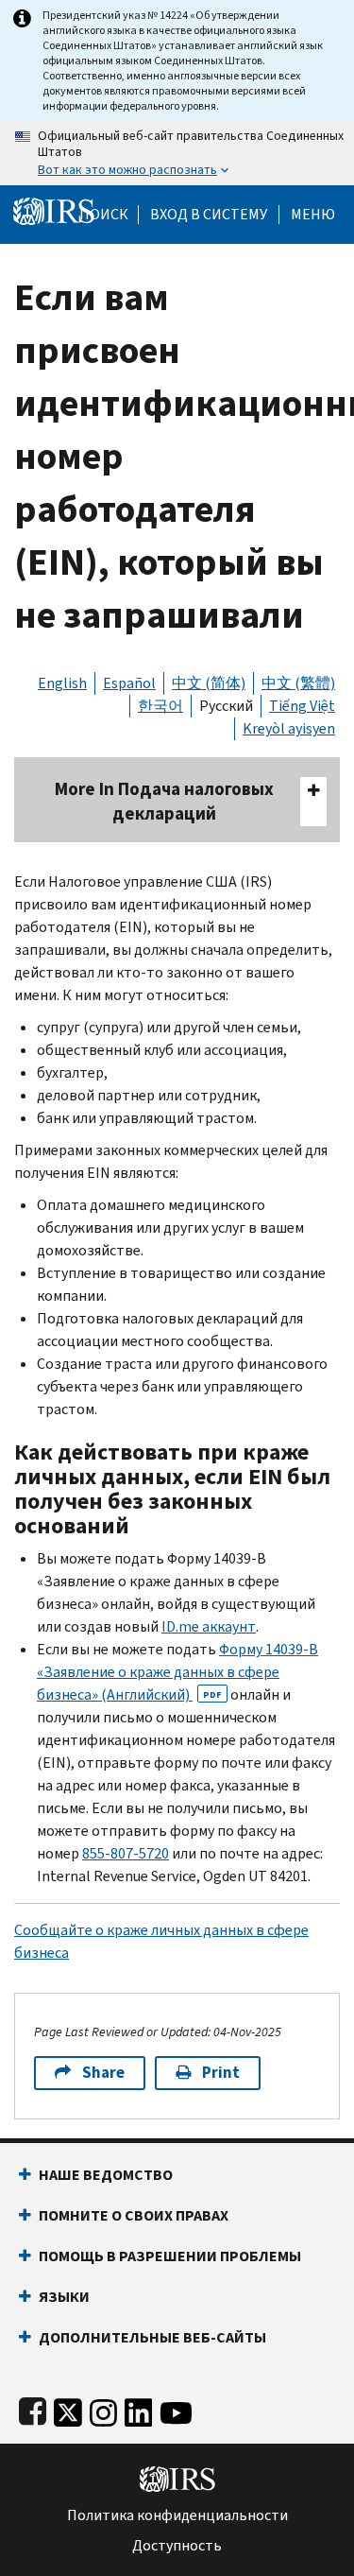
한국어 (160, 706)
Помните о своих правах (134, 2215)
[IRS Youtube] (176, 2408)
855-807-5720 (126, 1853)
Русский (226, 706)
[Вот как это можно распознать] (177, 153)
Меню (313, 215)
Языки (64, 2297)
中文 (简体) (209, 683)
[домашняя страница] (54, 210)
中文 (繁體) (298, 683)
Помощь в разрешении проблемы (170, 2256)
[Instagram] (103, 2408)
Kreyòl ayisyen (289, 728)
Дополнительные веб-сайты (152, 2337)
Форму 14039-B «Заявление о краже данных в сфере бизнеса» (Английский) (177, 1672)
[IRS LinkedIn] (139, 2408)
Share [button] (103, 2073)
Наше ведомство (106, 2175)
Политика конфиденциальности (177, 2515)
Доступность (177, 2546)
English (62, 683)
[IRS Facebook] (33, 2408)
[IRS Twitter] (68, 2408)
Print (221, 2073)
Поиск (104, 215)
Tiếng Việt (302, 706)
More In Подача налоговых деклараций (164, 801)
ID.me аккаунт (209, 1626)
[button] (209, 215)
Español (129, 683)
